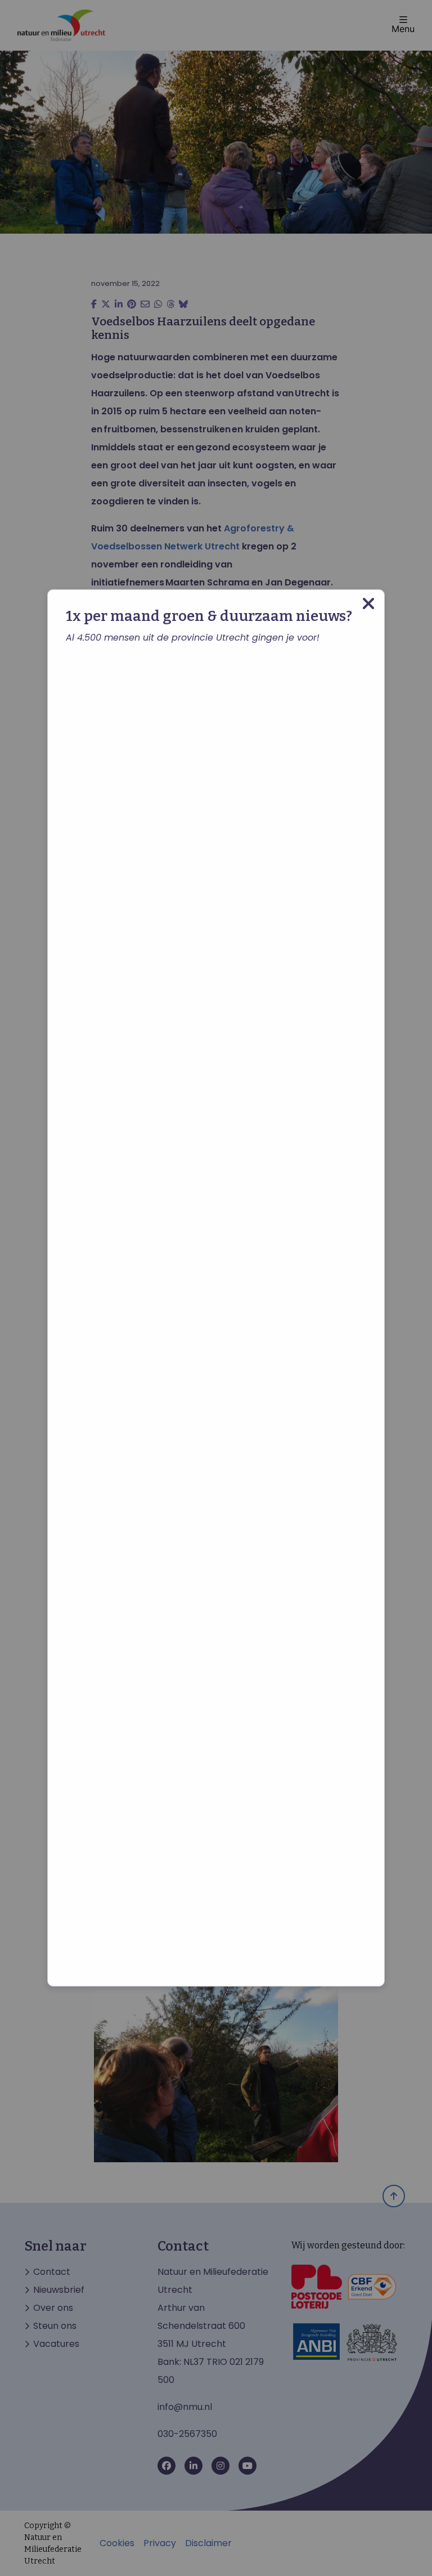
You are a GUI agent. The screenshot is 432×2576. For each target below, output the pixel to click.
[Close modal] (368, 604)
